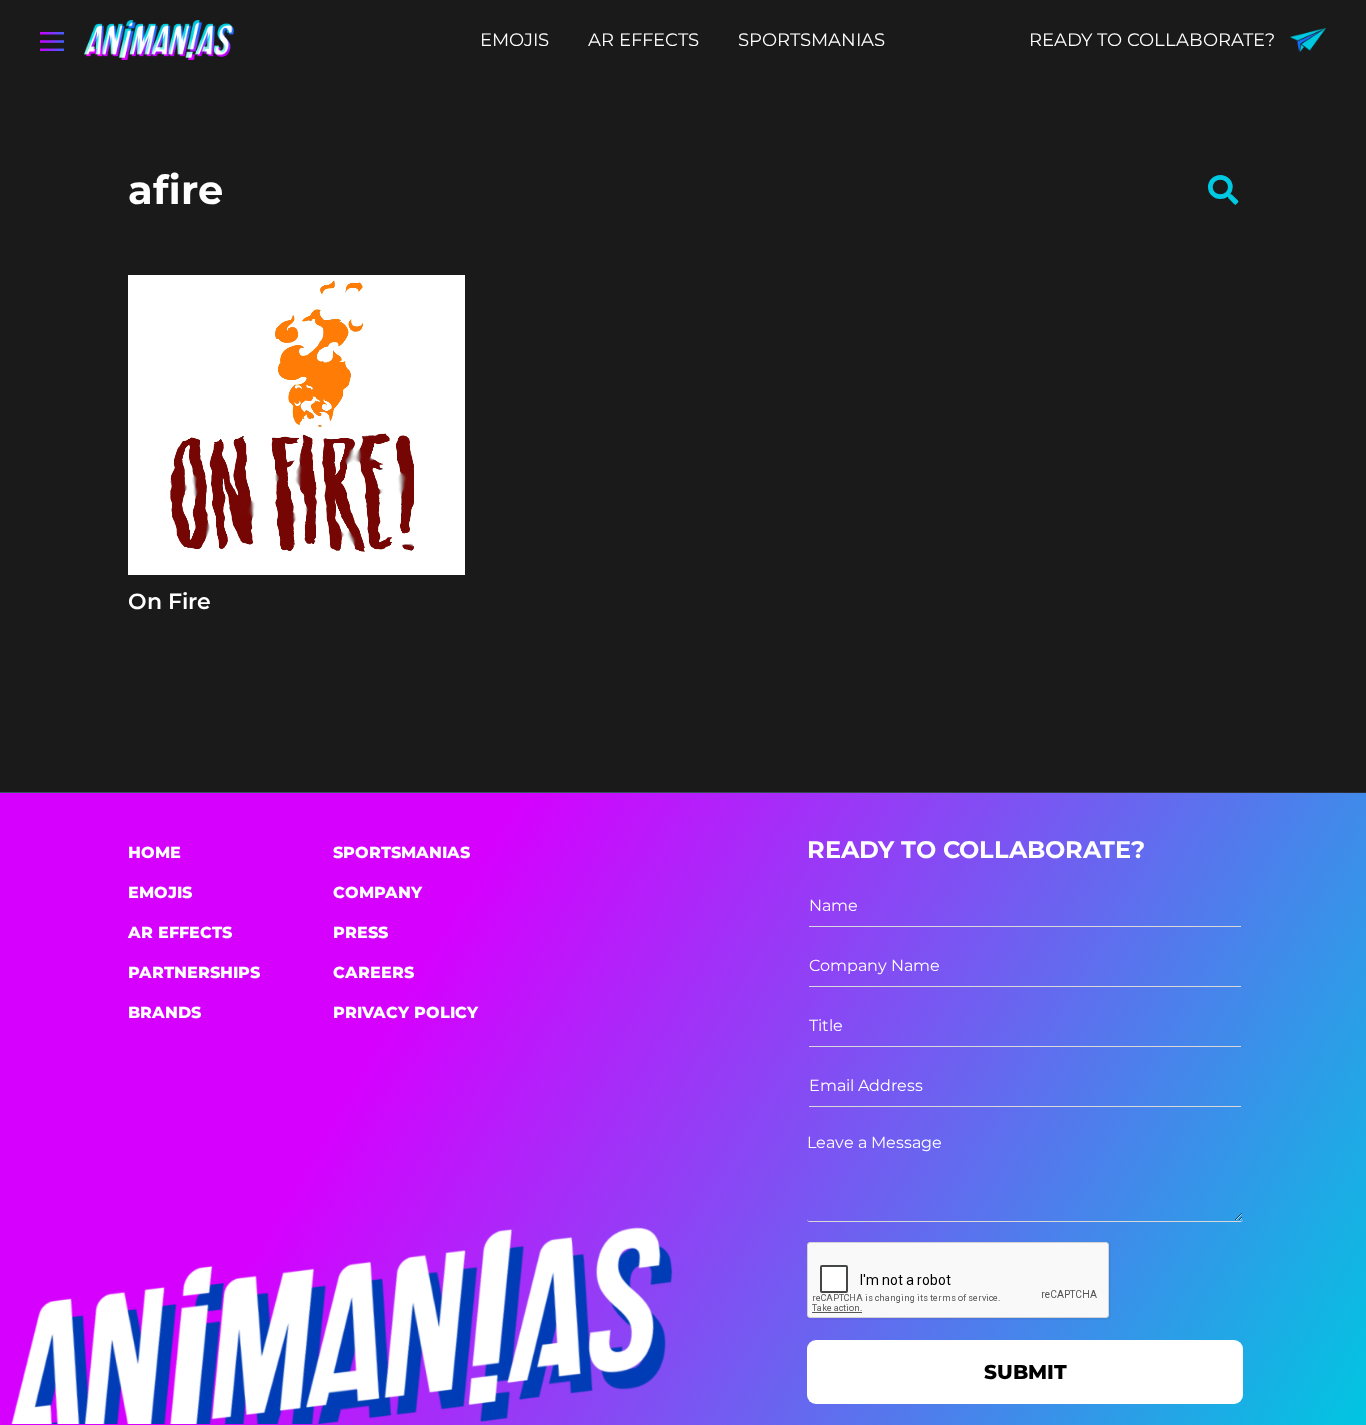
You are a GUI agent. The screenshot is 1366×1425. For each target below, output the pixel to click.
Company (377, 892)
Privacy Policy (405, 1012)
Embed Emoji (296, 538)
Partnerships (194, 972)
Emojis (160, 892)
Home (154, 852)
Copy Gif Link (306, 489)
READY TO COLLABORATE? (1152, 40)
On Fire (169, 601)
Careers (373, 972)
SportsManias (401, 852)
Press (360, 932)
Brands (164, 1012)
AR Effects (180, 932)
